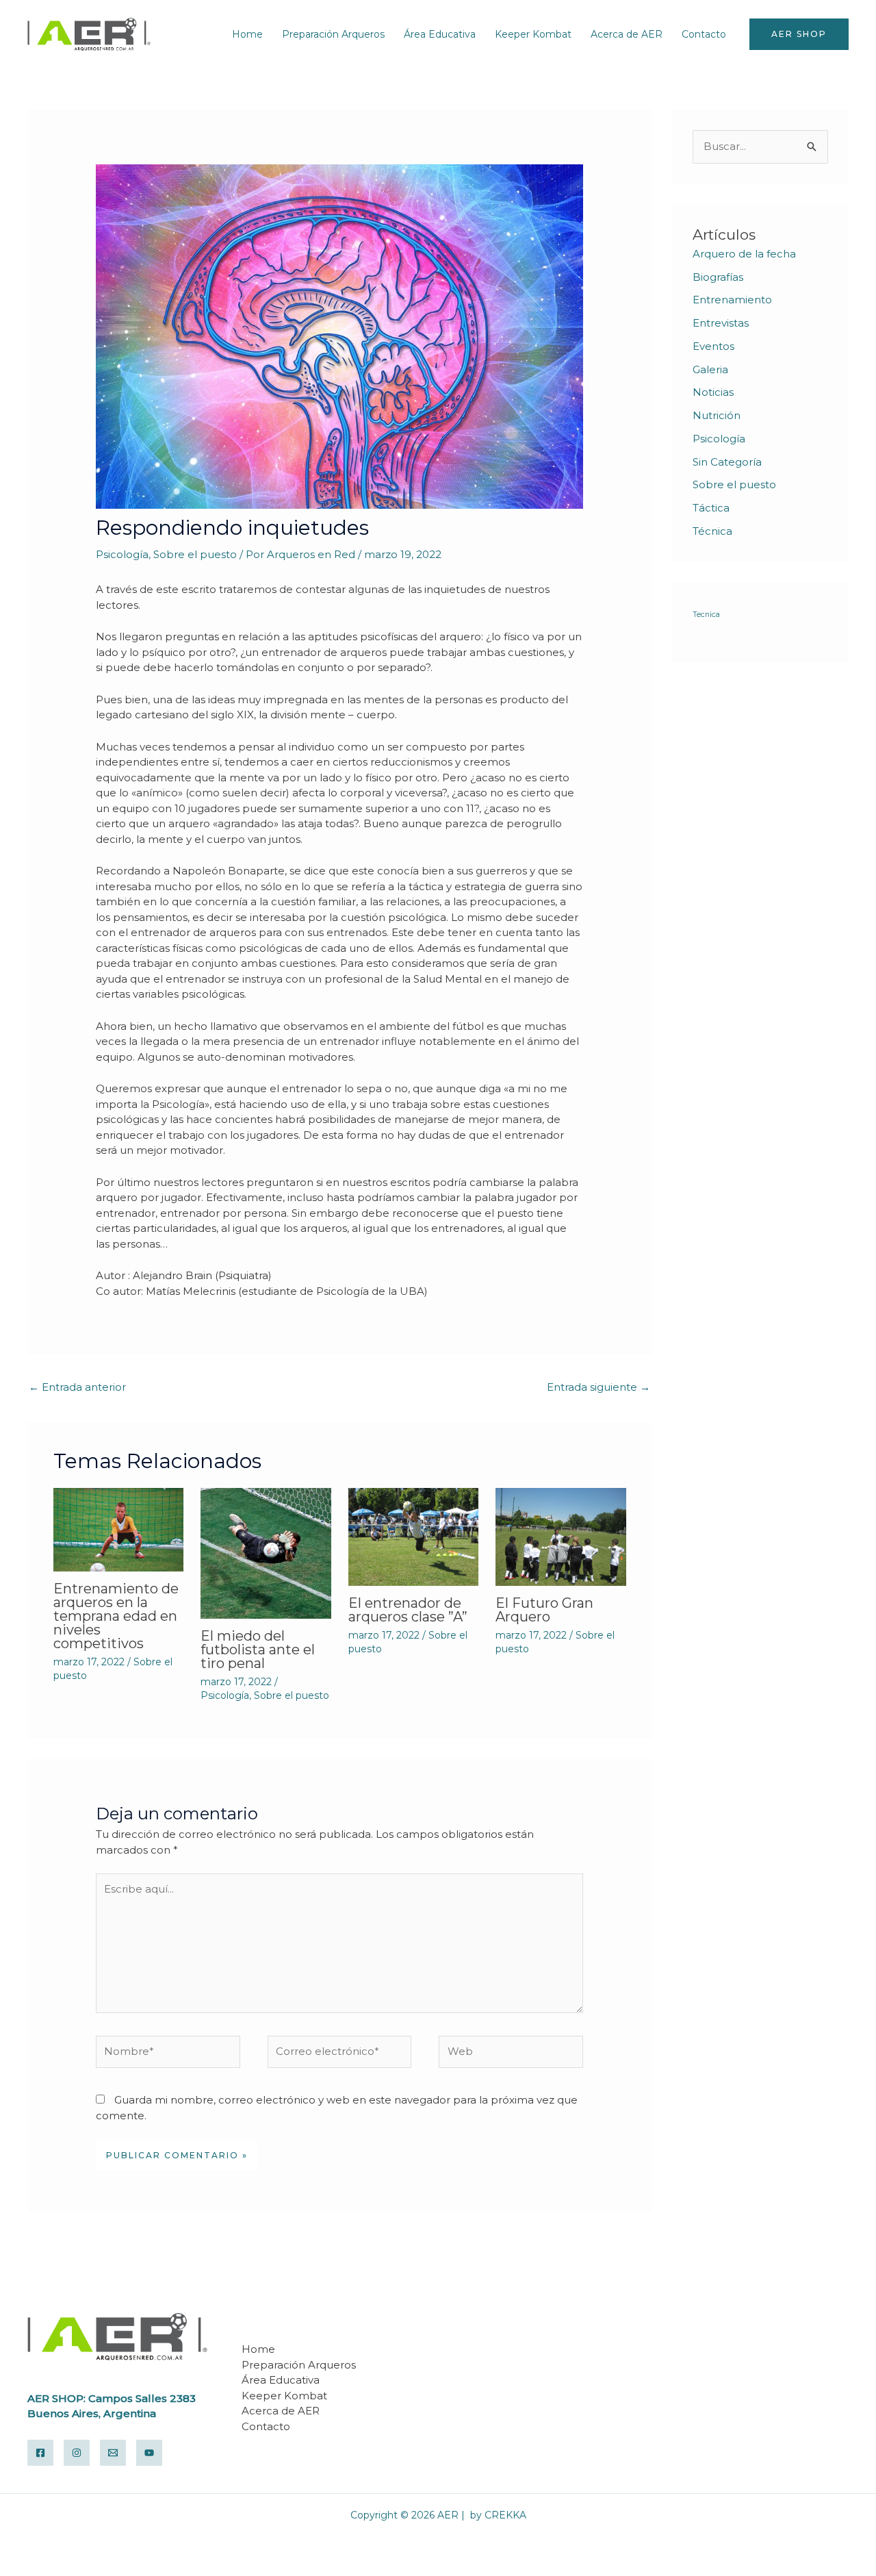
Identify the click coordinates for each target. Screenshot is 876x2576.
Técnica (712, 531)
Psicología (122, 554)
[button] (799, 34)
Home (247, 34)
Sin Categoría (727, 462)
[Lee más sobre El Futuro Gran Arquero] (561, 1536)
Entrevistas (721, 323)
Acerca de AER (627, 34)
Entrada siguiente (598, 1387)
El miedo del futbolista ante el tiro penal (258, 1650)
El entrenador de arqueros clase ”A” (408, 1610)
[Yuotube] (149, 2453)
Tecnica (706, 615)
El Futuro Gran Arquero (544, 1610)
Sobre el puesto (195, 554)
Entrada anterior (77, 1387)
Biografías (718, 277)
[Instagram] (77, 2453)
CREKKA (505, 2515)
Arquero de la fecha (744, 254)
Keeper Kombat (533, 34)
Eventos (713, 346)
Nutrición (717, 415)
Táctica (711, 508)
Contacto (704, 34)
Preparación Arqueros (333, 34)
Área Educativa (440, 34)
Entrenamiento (732, 300)
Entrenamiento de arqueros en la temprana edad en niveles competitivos (116, 1616)
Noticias (713, 392)
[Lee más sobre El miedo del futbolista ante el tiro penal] (266, 1552)
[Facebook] (40, 2453)
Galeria (710, 369)
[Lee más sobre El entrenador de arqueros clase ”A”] (414, 1536)
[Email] (113, 2453)
